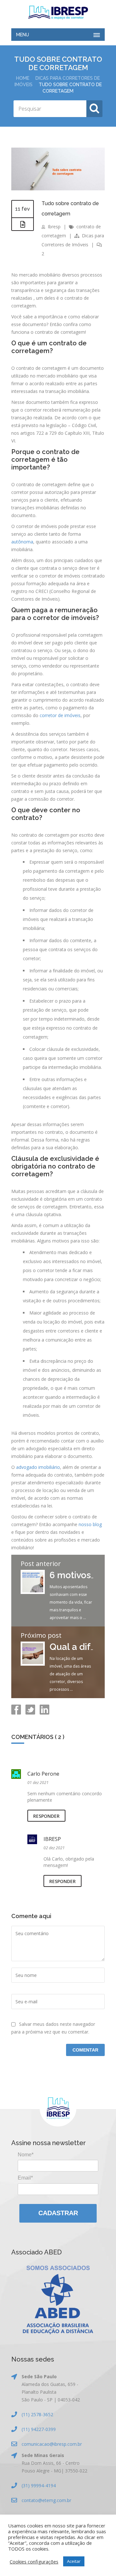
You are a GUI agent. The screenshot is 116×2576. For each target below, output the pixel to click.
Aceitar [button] (74, 2561)
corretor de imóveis (60, 715)
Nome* (26, 2155)
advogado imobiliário (38, 1467)
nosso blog (90, 1524)
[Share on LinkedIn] (44, 1713)
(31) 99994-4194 (39, 2485)
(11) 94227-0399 (39, 2429)
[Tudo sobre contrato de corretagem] (58, 189)
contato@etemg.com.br (46, 2500)
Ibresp (54, 227)
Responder (46, 1816)
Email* (25, 2178)
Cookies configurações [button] (34, 2562)
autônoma (22, 542)
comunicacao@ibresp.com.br (52, 2444)
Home (23, 78)
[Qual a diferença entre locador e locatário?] (33, 1664)
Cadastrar (58, 2213)
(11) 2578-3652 (37, 2414)
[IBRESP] (58, 13)
